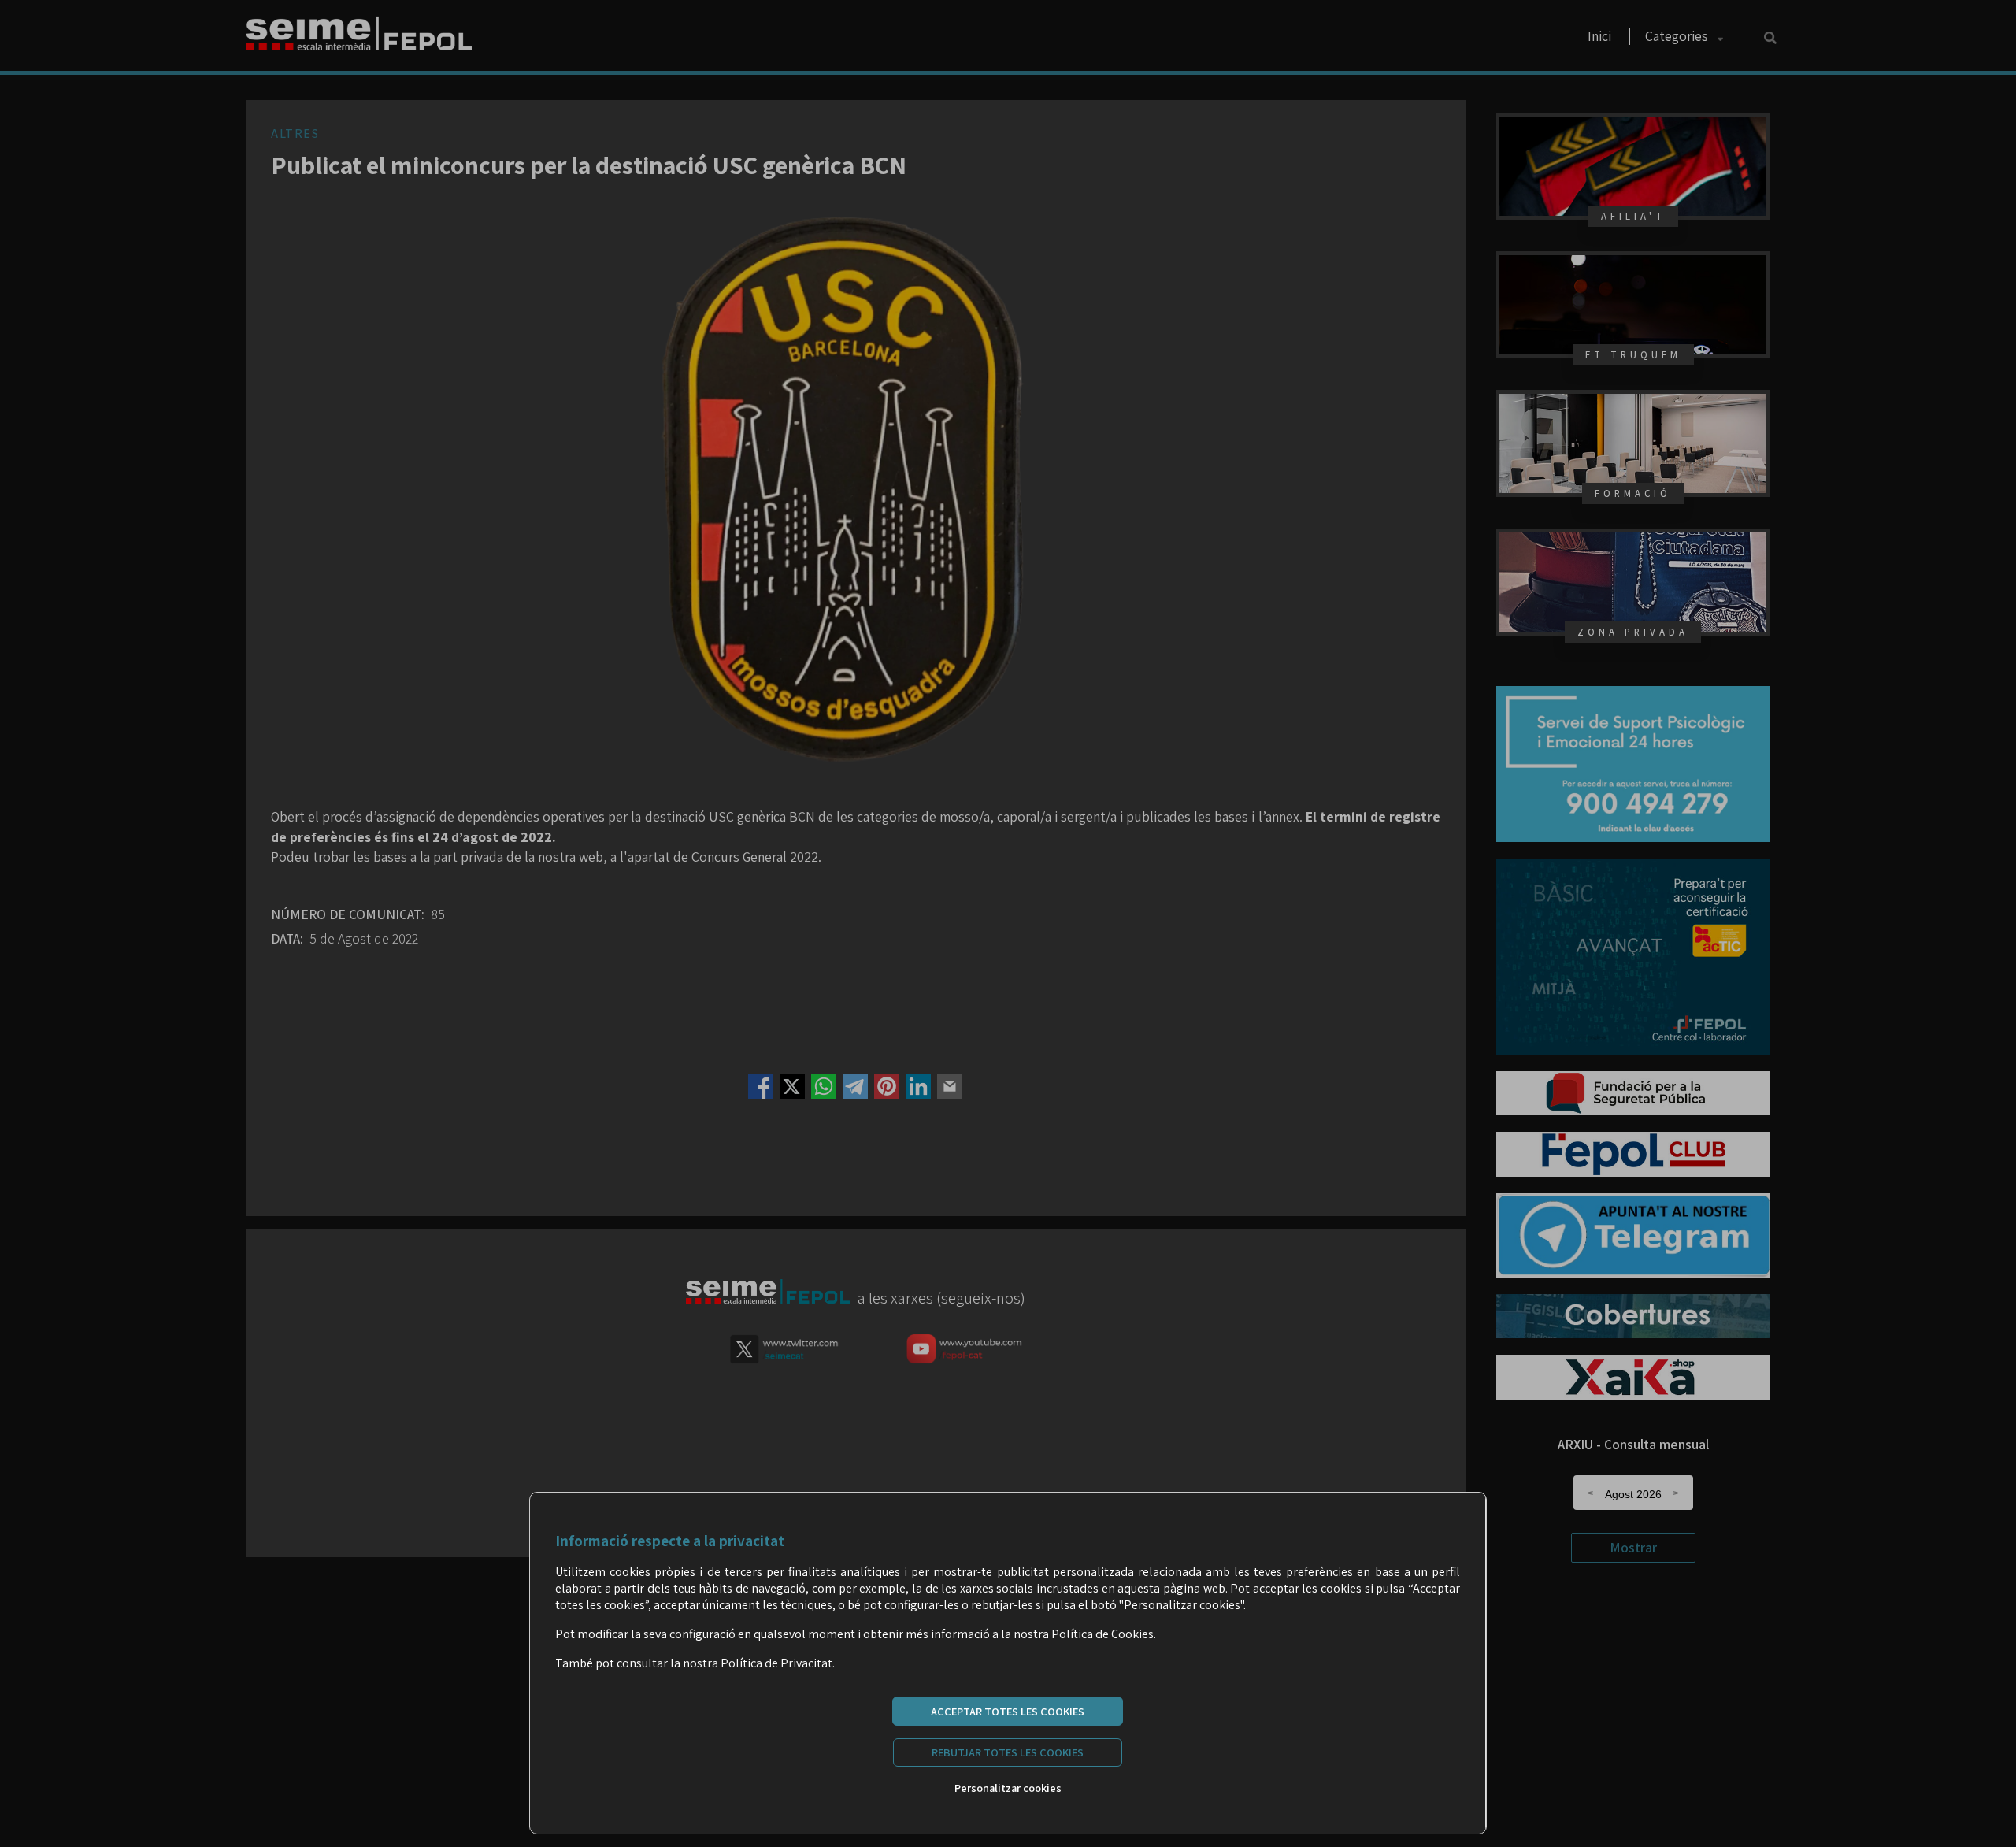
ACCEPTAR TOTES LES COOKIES (1008, 1711)
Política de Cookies (1102, 1634)
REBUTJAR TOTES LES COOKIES (1008, 1752)
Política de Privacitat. (778, 1663)
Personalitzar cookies (1008, 1788)
